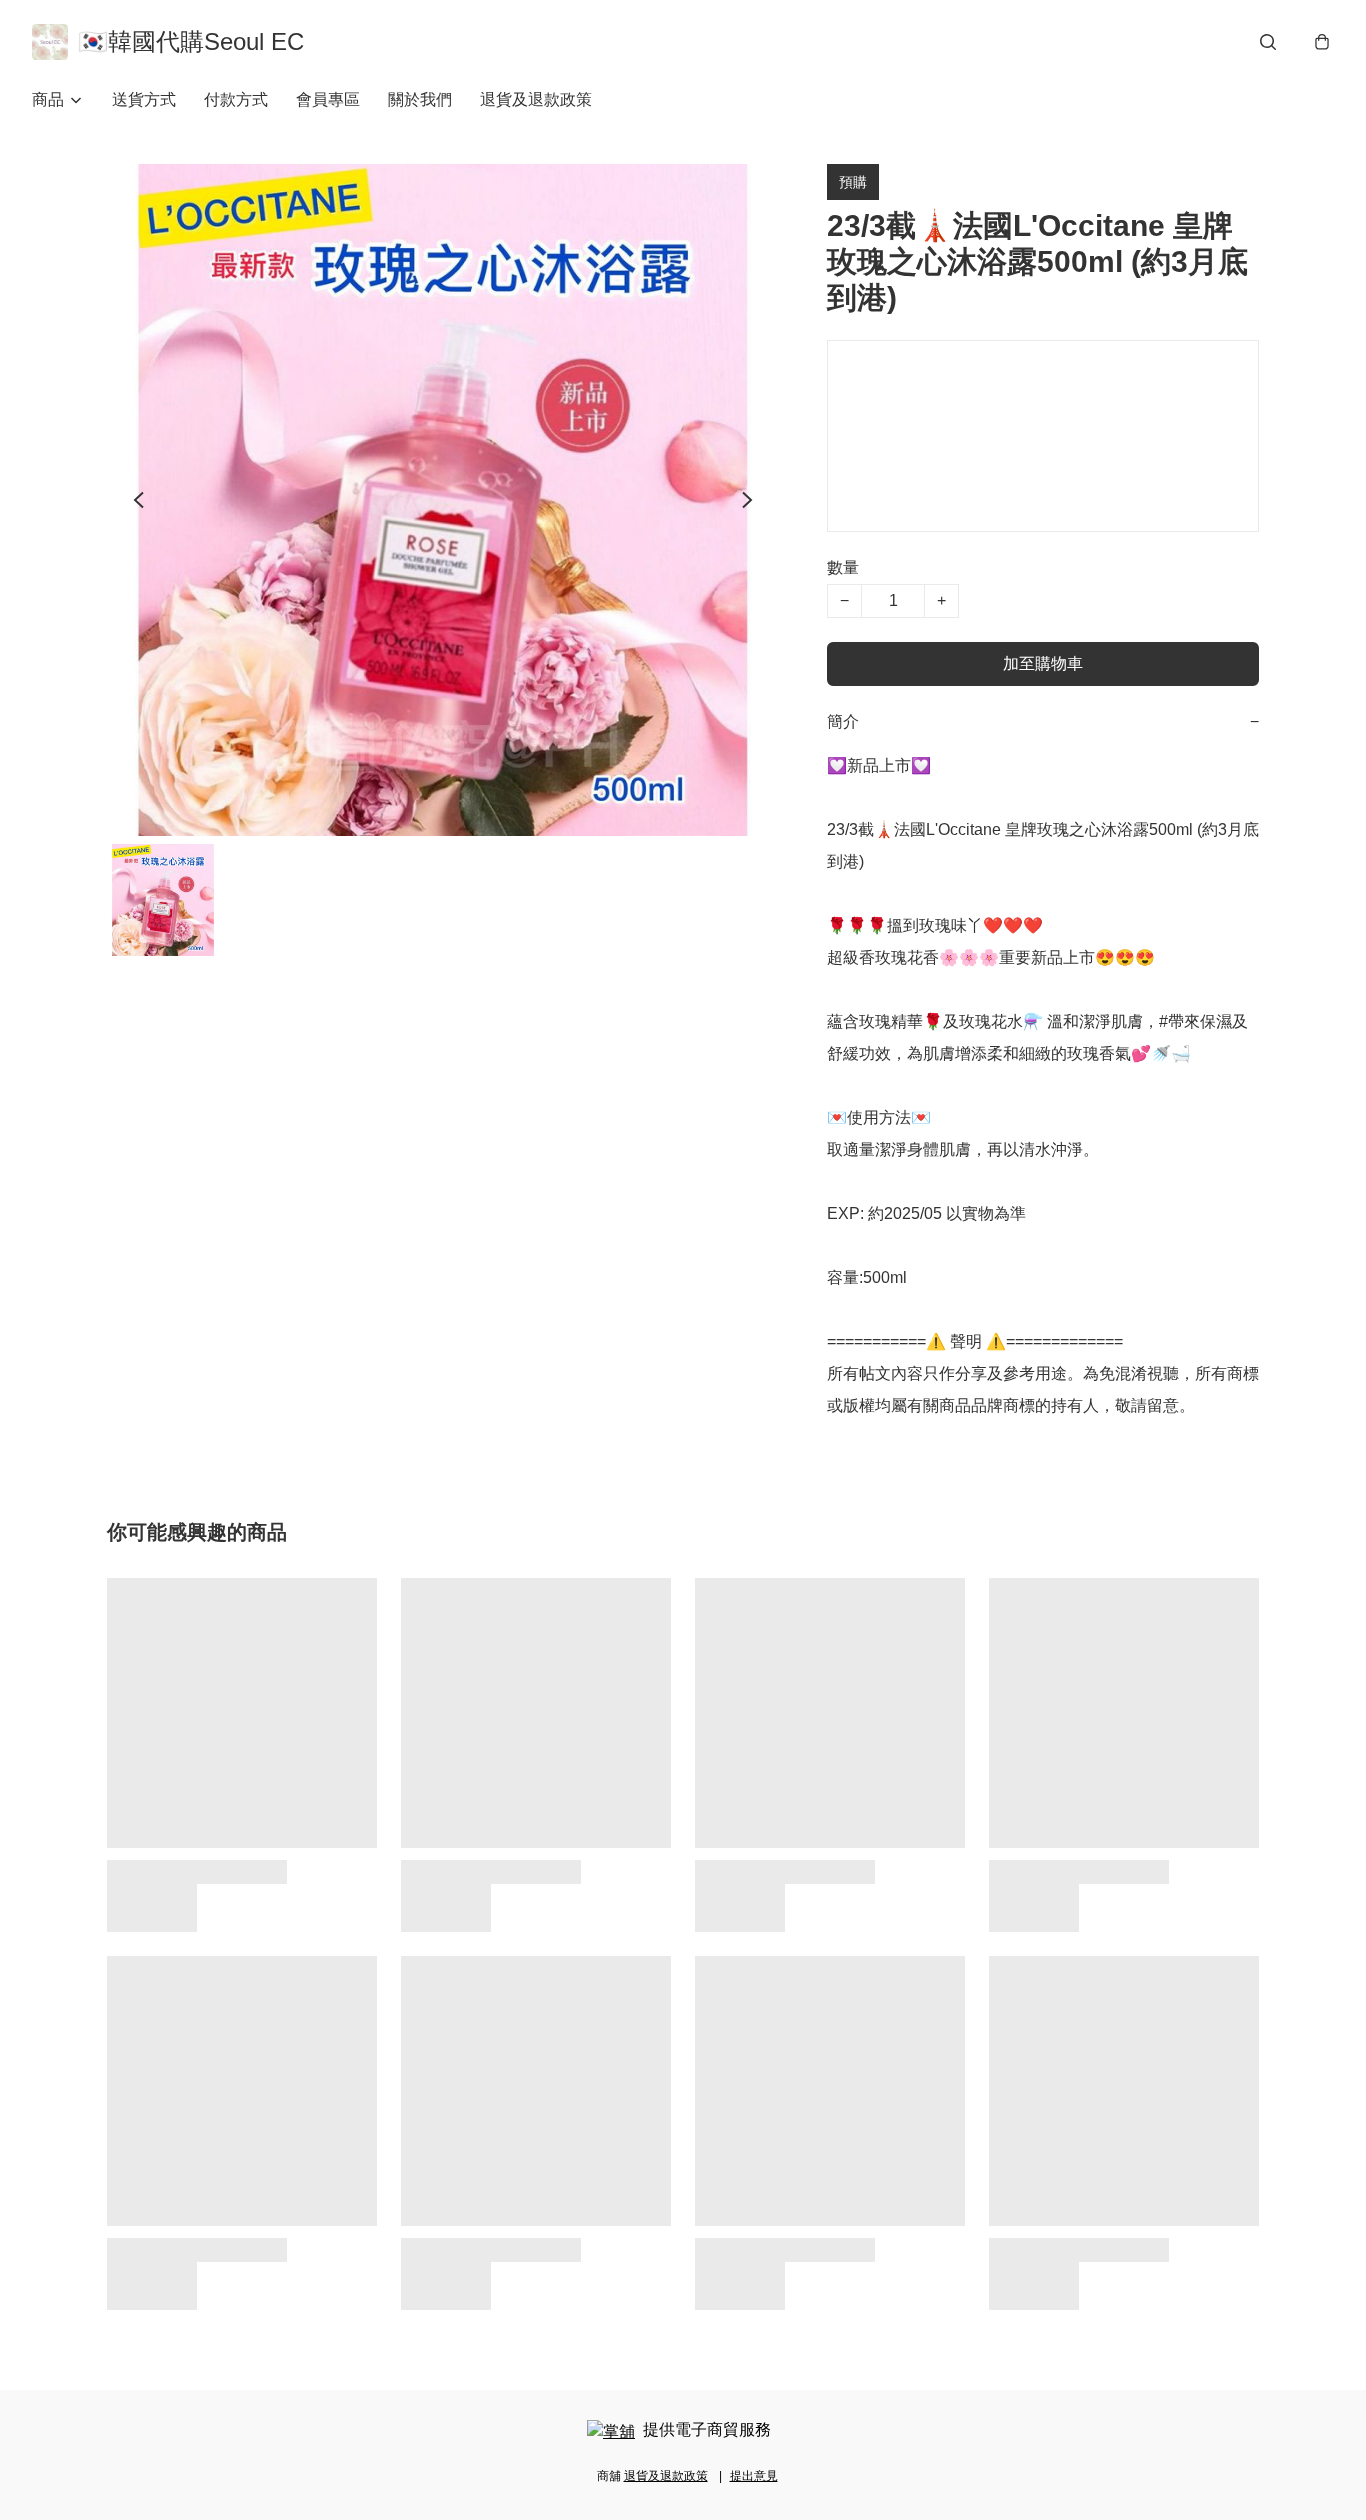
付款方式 (236, 99)
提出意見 (754, 2476)
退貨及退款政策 (536, 99)
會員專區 (328, 99)
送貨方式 (144, 99)
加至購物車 (1043, 663)
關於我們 (420, 99)
